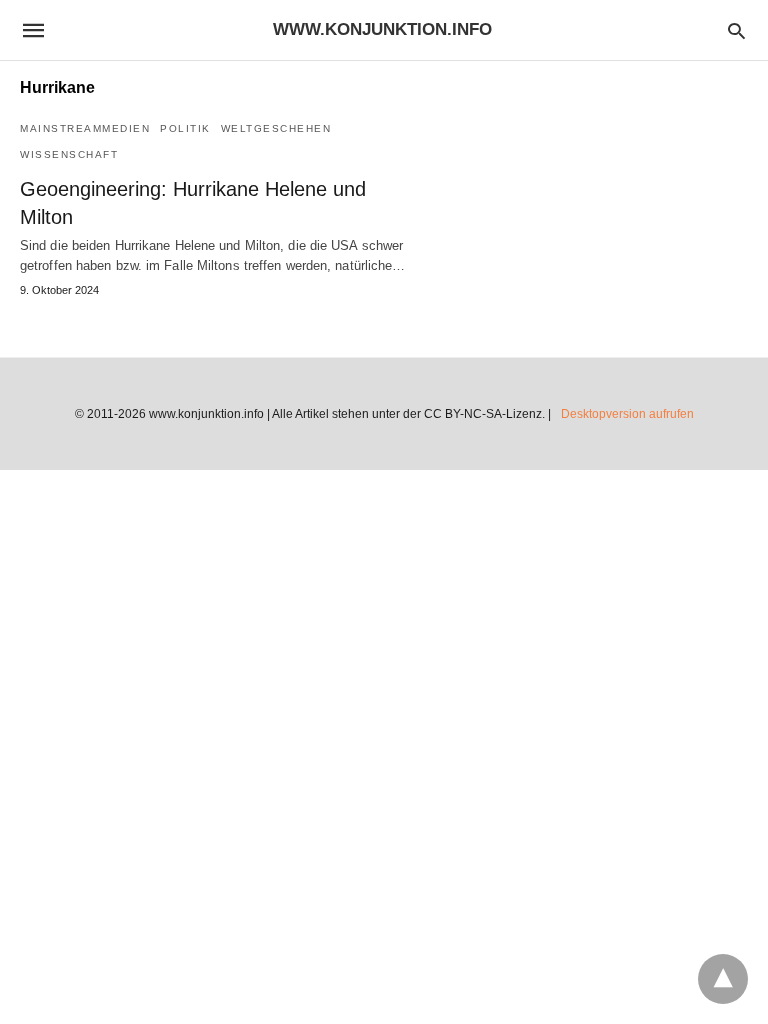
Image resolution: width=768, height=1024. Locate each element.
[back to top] (723, 979)
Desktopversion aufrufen (627, 414)
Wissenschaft (69, 154)
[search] (736, 30)
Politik (185, 128)
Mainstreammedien (85, 128)
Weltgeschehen (276, 128)
